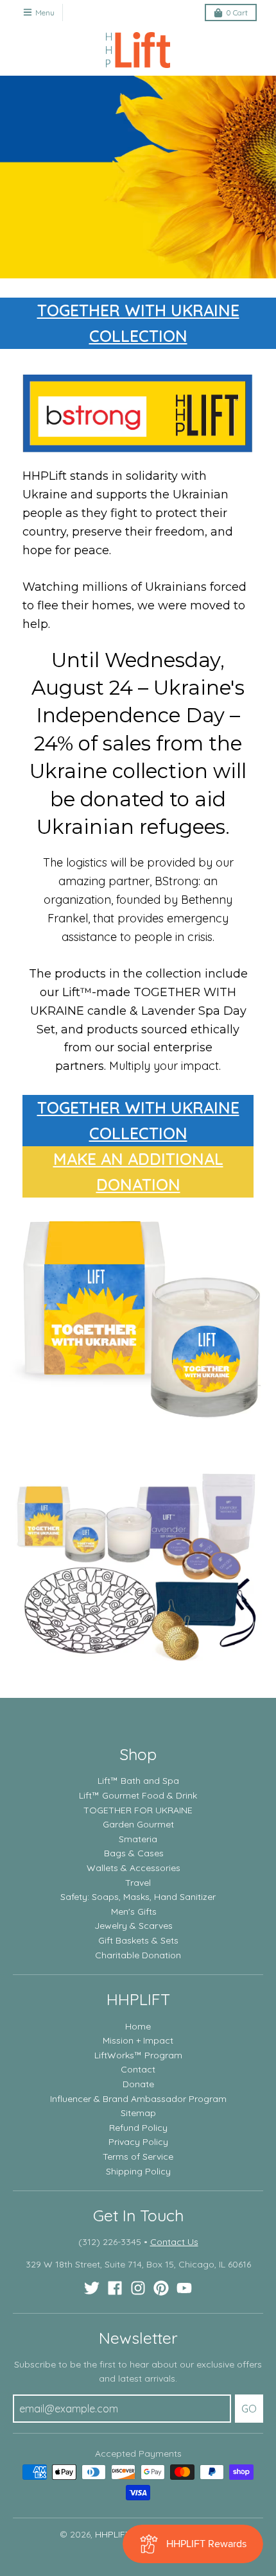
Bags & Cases (134, 1853)
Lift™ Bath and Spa (138, 1781)
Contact (138, 2069)
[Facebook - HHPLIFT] (115, 2288)
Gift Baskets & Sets (138, 1940)
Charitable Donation (138, 1955)
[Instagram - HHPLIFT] (138, 2288)
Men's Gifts (134, 1911)
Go (249, 2409)
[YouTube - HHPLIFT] (184, 2288)
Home (138, 2026)
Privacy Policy (138, 2142)
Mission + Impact (138, 2040)
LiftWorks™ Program (138, 2055)
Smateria (138, 1839)
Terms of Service (138, 2157)
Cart (237, 13)
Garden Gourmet (138, 1824)
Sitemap (138, 2113)
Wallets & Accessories (134, 1868)
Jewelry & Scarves (134, 1926)
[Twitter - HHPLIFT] (92, 2288)
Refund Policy (138, 2128)
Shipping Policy (138, 2171)
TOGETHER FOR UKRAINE (138, 1810)
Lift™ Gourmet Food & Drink (138, 1795)
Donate (138, 2084)
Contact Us (174, 2242)
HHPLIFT (113, 2534)
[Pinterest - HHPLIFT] (161, 2288)
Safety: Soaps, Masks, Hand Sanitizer (138, 1897)
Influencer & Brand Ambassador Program (138, 2099)
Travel (138, 1883)
